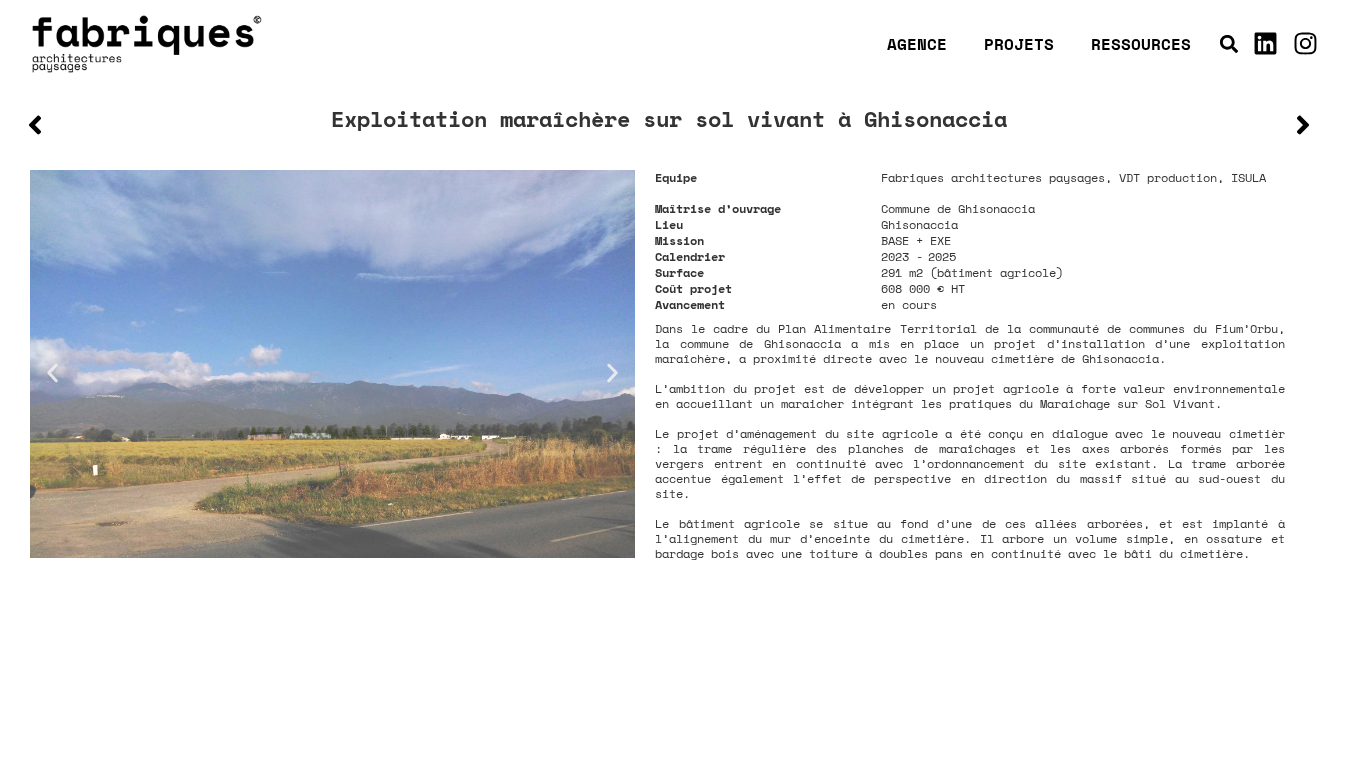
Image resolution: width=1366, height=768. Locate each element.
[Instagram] (1305, 44)
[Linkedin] (1265, 44)
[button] (1228, 43)
